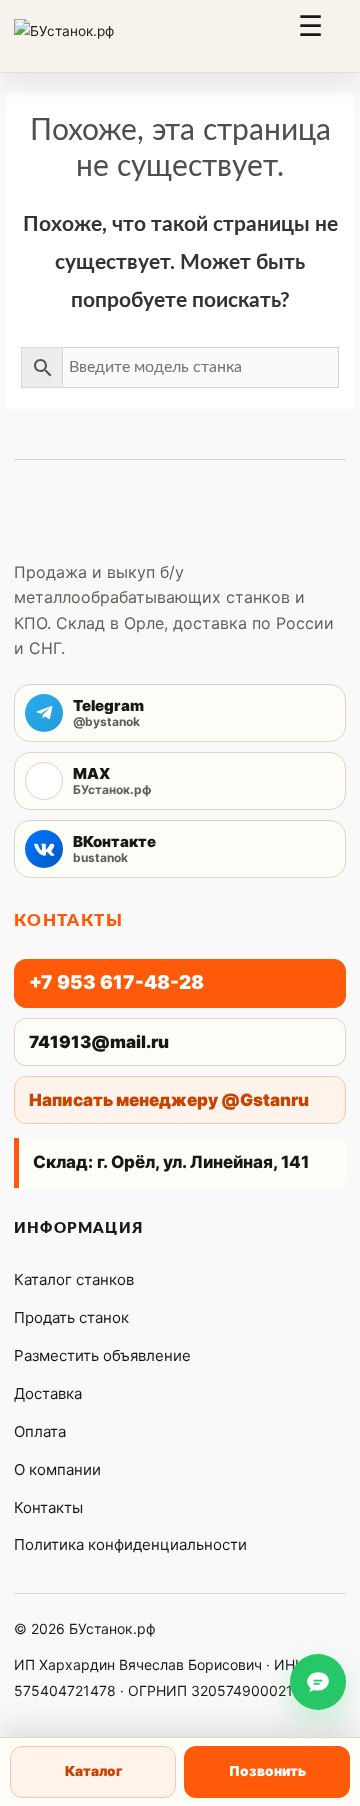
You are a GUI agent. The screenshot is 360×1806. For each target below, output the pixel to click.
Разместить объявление (102, 1355)
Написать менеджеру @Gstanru (169, 1100)
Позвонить (267, 1771)
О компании (57, 1469)
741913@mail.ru (99, 1042)
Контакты (48, 1507)
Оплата (40, 1431)
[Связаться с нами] (318, 1682)
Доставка (48, 1393)
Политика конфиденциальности (130, 1544)
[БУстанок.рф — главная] (86, 36)
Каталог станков (74, 1279)
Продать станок (71, 1317)
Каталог (93, 1771)
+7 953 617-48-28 (116, 982)
